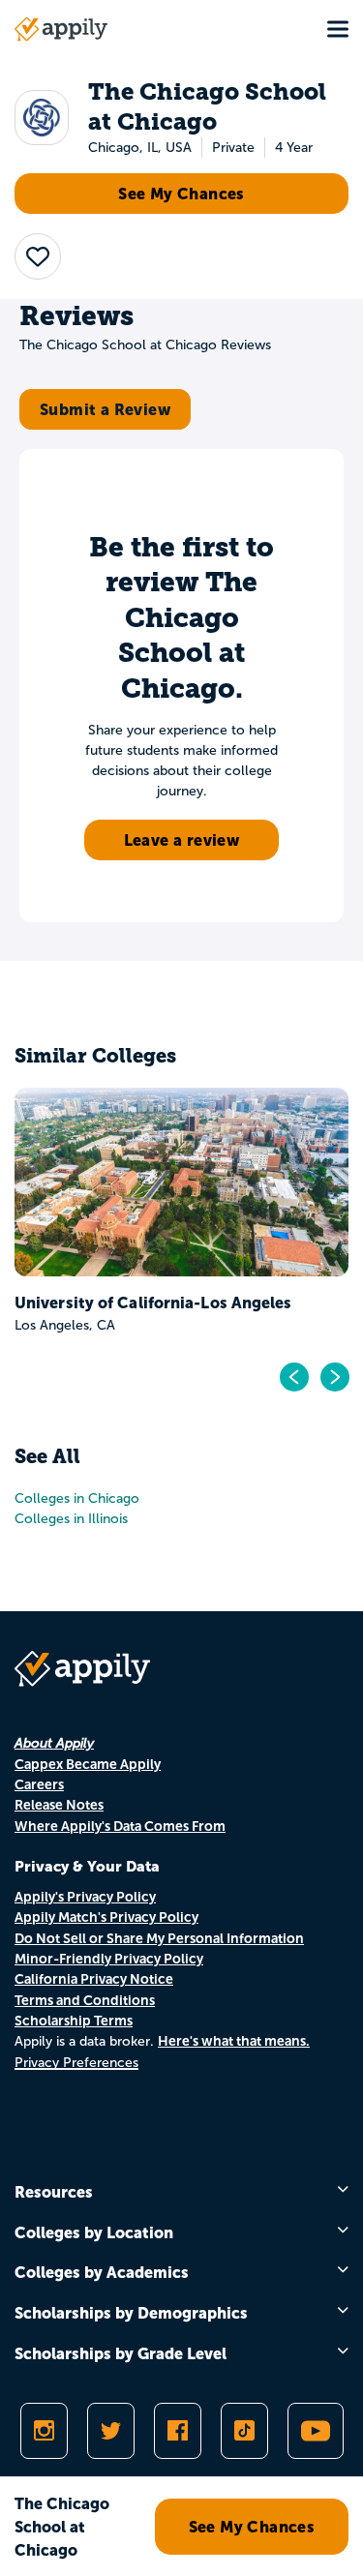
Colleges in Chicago (77, 1498)
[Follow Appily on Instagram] (44, 2431)
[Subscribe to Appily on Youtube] (316, 2431)
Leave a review (182, 840)
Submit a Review (105, 409)
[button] (38, 256)
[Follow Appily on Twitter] (111, 2431)
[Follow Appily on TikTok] (244, 2431)
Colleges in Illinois (71, 1519)
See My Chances (181, 194)
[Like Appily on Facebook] (178, 2431)
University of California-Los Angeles (153, 1303)
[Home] (61, 29)
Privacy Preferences (76, 2063)
